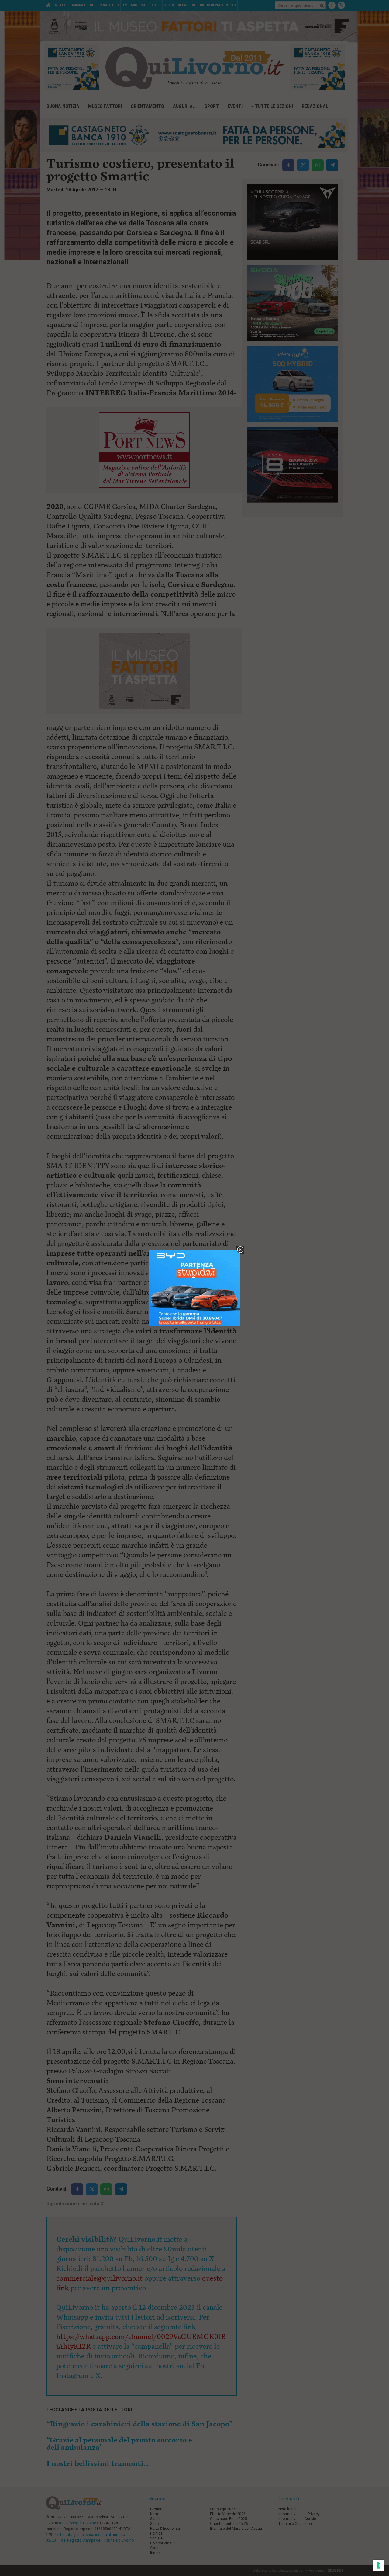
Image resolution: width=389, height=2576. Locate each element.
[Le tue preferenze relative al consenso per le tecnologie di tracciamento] (378, 2565)
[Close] (240, 1250)
